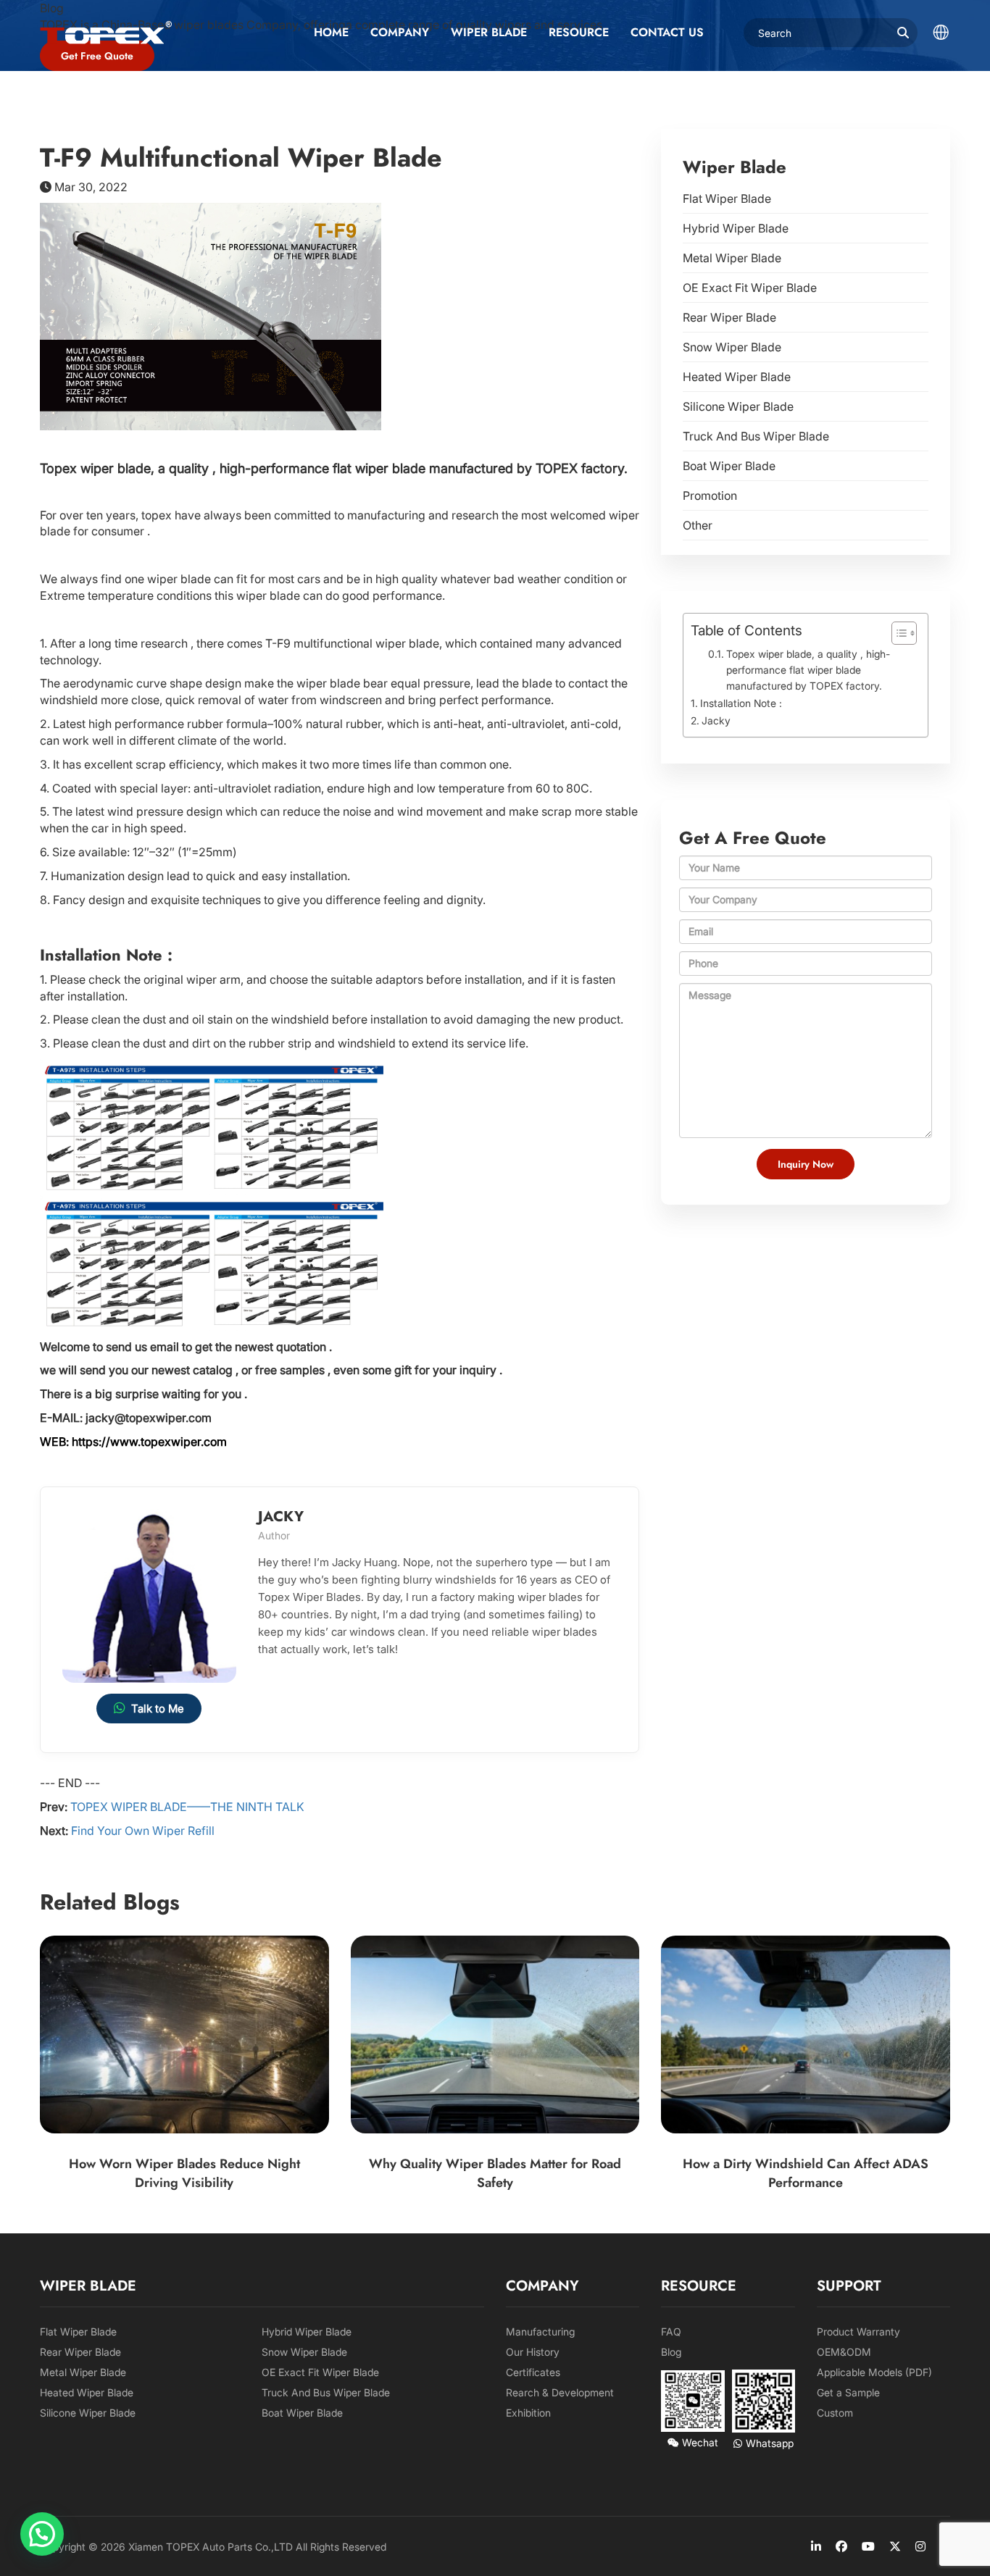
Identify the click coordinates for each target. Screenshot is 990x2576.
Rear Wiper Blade (729, 317)
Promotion (710, 495)
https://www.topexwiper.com (149, 1442)
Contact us (667, 32)
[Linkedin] (816, 2546)
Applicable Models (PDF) (874, 2372)
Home (331, 32)
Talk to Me (158, 1709)
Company (400, 32)
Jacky (716, 720)
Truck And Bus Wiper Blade (756, 436)
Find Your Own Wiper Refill (143, 1831)
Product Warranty (858, 2332)
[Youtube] (868, 2546)
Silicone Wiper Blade (738, 406)
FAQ (671, 2332)
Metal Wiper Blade (732, 258)
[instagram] (920, 2546)
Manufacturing (540, 2332)
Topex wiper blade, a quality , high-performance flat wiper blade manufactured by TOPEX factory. (808, 670)
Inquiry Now (806, 1164)
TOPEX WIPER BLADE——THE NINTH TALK (187, 1807)
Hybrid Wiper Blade (736, 228)
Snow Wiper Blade (732, 347)
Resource (579, 32)
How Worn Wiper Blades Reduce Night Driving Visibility (184, 2173)
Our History (533, 2352)
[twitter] (895, 2546)
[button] (42, 2534)
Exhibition (528, 2413)
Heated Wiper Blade (737, 377)
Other (698, 525)
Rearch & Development (560, 2392)
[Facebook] (841, 2546)
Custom (835, 2413)
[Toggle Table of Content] (897, 633)
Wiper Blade (489, 32)
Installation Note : (741, 703)
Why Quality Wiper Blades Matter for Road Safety (495, 2173)
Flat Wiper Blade (727, 198)
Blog (671, 2352)
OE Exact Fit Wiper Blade (750, 288)
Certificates (533, 2372)
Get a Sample (848, 2392)
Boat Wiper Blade (729, 466)
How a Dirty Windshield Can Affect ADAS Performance (806, 2173)
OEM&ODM (844, 2352)
